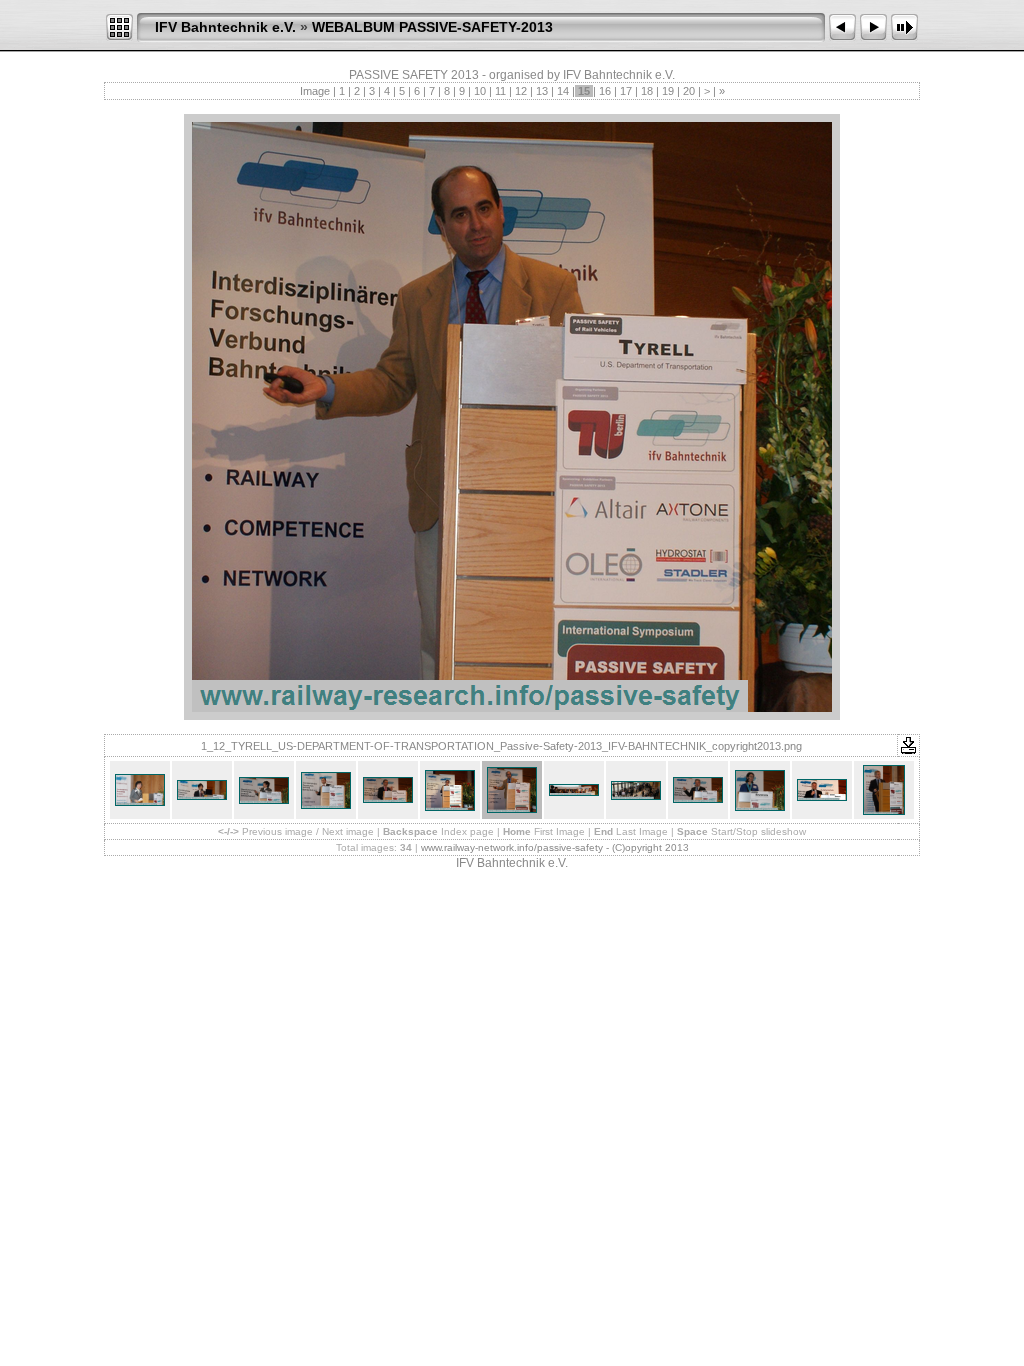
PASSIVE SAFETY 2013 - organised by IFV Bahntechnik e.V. (512, 75)
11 (500, 91)
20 (689, 91)
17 (626, 91)
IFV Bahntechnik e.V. (225, 27)
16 (605, 91)
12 (521, 91)
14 (563, 91)
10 (480, 91)
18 (647, 91)
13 (542, 91)
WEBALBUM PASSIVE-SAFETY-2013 (432, 27)
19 (668, 91)
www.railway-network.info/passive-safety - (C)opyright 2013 (555, 847)
